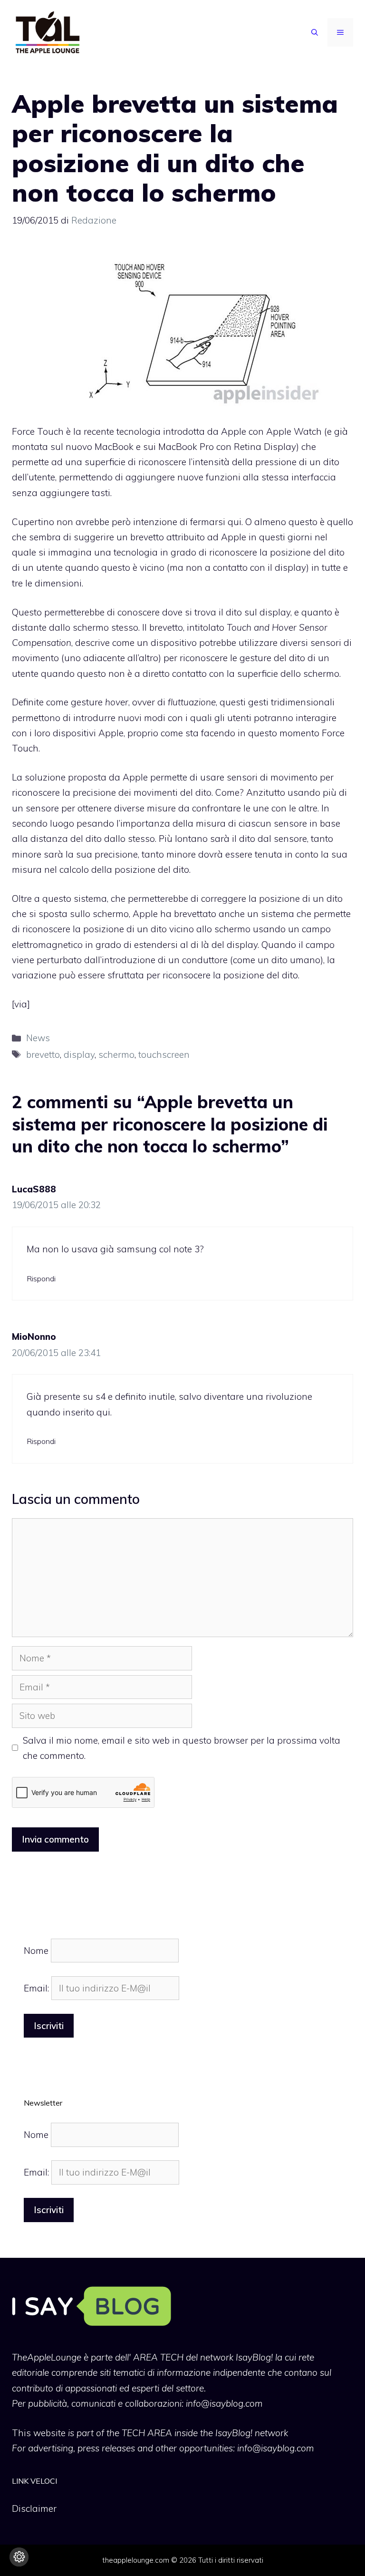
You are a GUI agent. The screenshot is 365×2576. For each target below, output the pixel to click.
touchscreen (164, 1054)
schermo (116, 1054)
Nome (36, 1951)
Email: (38, 1988)
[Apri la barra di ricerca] (315, 32)
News (38, 1038)
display (79, 1054)
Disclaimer (34, 2508)
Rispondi (41, 1278)
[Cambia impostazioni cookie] (19, 2557)
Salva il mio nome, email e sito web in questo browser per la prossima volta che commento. (182, 1748)
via (21, 1004)
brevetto (43, 1054)
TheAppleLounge (47, 2357)
